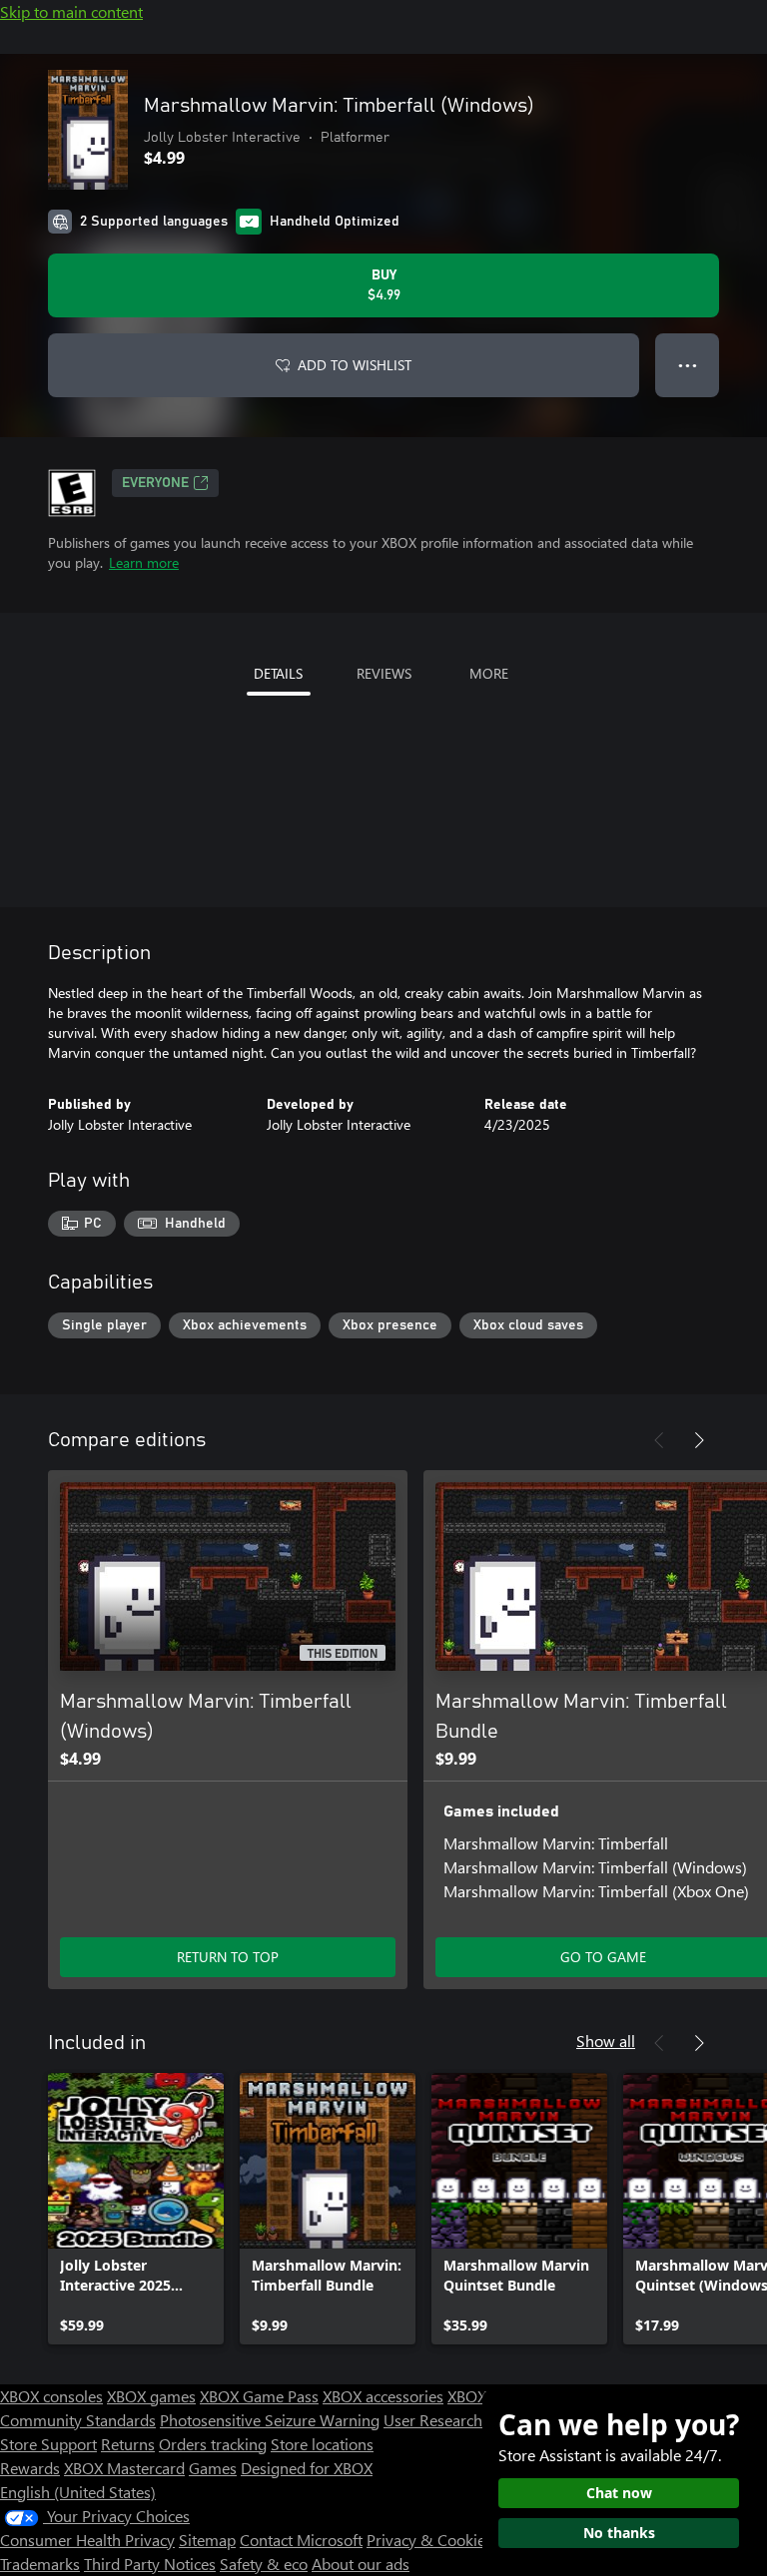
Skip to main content (71, 11)
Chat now (619, 2493)
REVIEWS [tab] (384, 673)
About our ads (361, 2564)
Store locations (322, 2444)
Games (213, 2468)
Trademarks (40, 2564)
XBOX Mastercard (124, 2468)
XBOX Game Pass (259, 2396)
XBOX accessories (383, 2396)
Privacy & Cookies (429, 2540)
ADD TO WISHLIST (355, 365)
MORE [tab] (489, 673)
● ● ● (688, 365)
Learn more (144, 562)
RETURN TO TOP (228, 1957)
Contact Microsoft (301, 2540)
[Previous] (659, 1440)
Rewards (30, 2468)
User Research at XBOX (465, 2420)
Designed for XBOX (307, 2468)
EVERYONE (155, 483)
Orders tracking (213, 2444)
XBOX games (151, 2396)
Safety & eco (264, 2564)
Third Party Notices (150, 2564)
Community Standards (78, 2420)
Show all (606, 2041)
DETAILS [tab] (278, 673)
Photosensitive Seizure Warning (270, 2420)
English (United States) (78, 2492)
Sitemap (207, 2540)
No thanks (619, 2533)
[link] (136, 2209)
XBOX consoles (51, 2396)
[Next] (699, 1440)
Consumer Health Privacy (87, 2540)
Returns (128, 2444)
